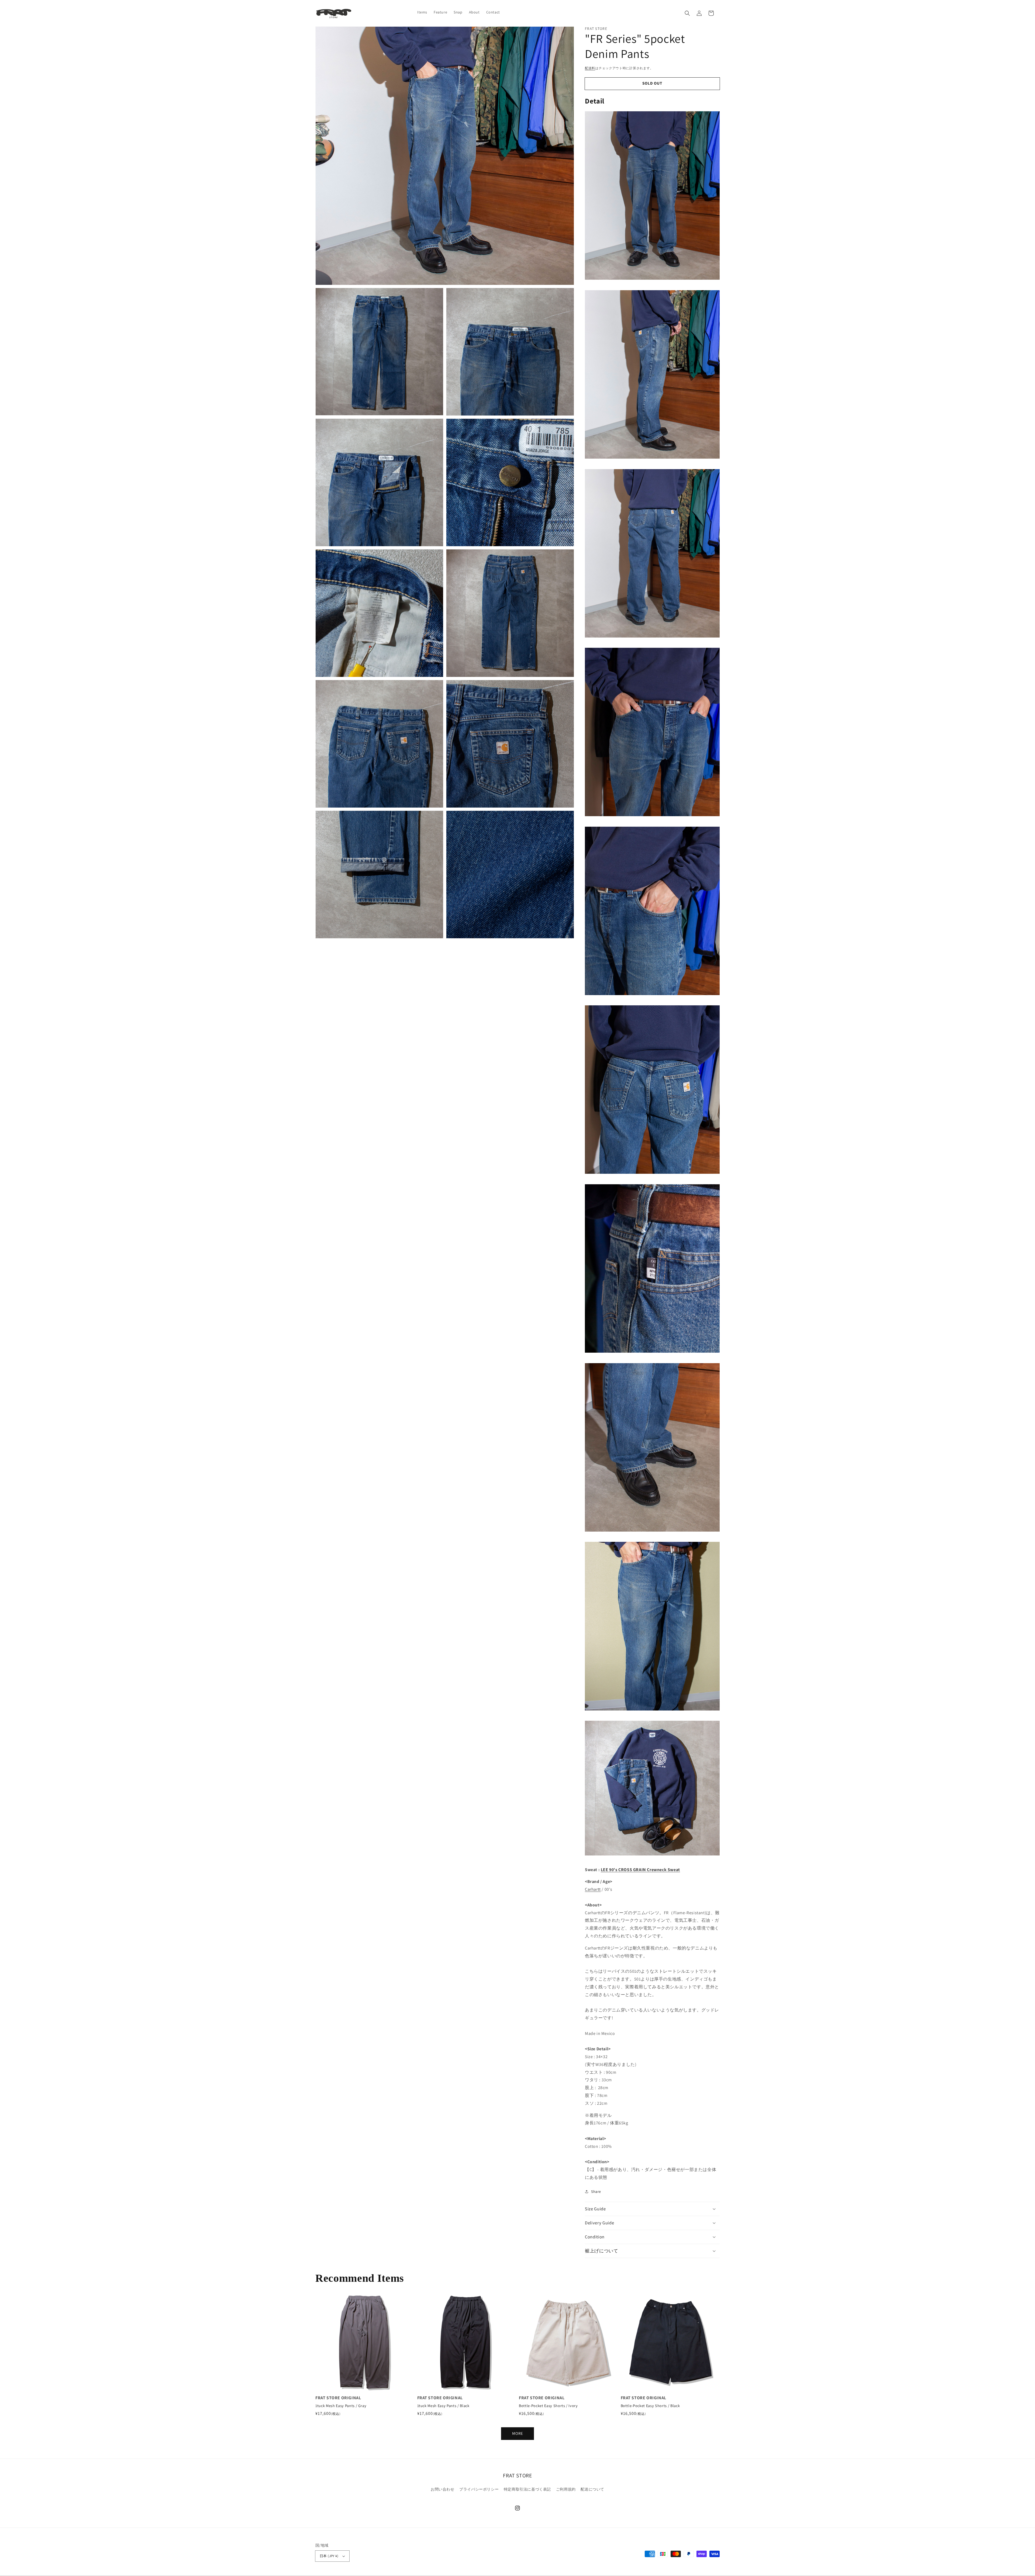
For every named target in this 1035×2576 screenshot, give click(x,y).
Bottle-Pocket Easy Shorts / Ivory (548, 2406)
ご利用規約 (566, 2489)
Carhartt (593, 1889)
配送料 (590, 68)
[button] (687, 13)
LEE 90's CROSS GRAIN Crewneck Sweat (640, 1870)
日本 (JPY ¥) (329, 2556)
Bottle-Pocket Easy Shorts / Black (650, 2406)
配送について (592, 2489)
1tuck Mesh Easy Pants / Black (443, 2406)
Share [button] (596, 2191)
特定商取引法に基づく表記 (527, 2489)
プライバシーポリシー (479, 2489)
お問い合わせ (443, 2489)
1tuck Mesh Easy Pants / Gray (341, 2406)
